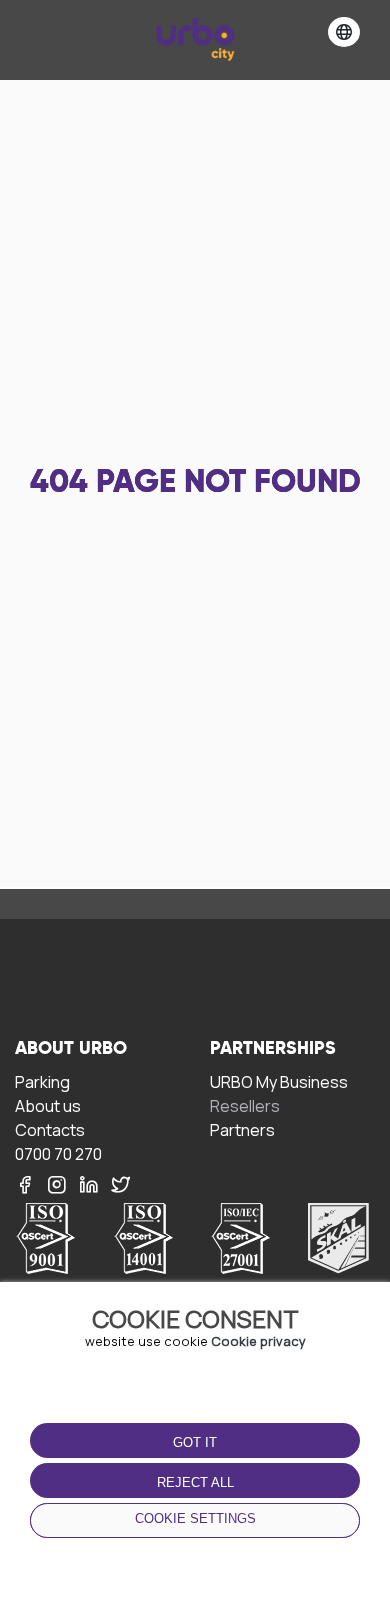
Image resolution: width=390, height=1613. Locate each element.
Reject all (195, 1482)
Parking (42, 1081)
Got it (195, 1442)
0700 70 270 (58, 1153)
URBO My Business (279, 1081)
